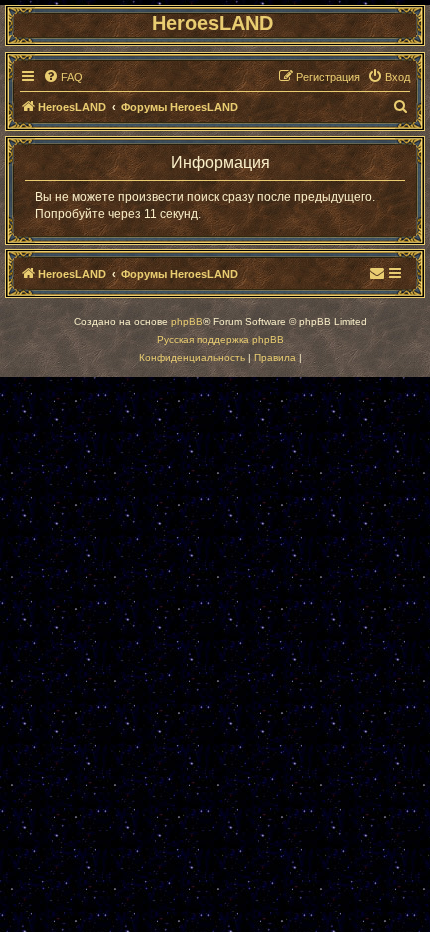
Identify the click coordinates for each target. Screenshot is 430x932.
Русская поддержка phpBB (220, 339)
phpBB (187, 321)
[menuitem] (63, 77)
